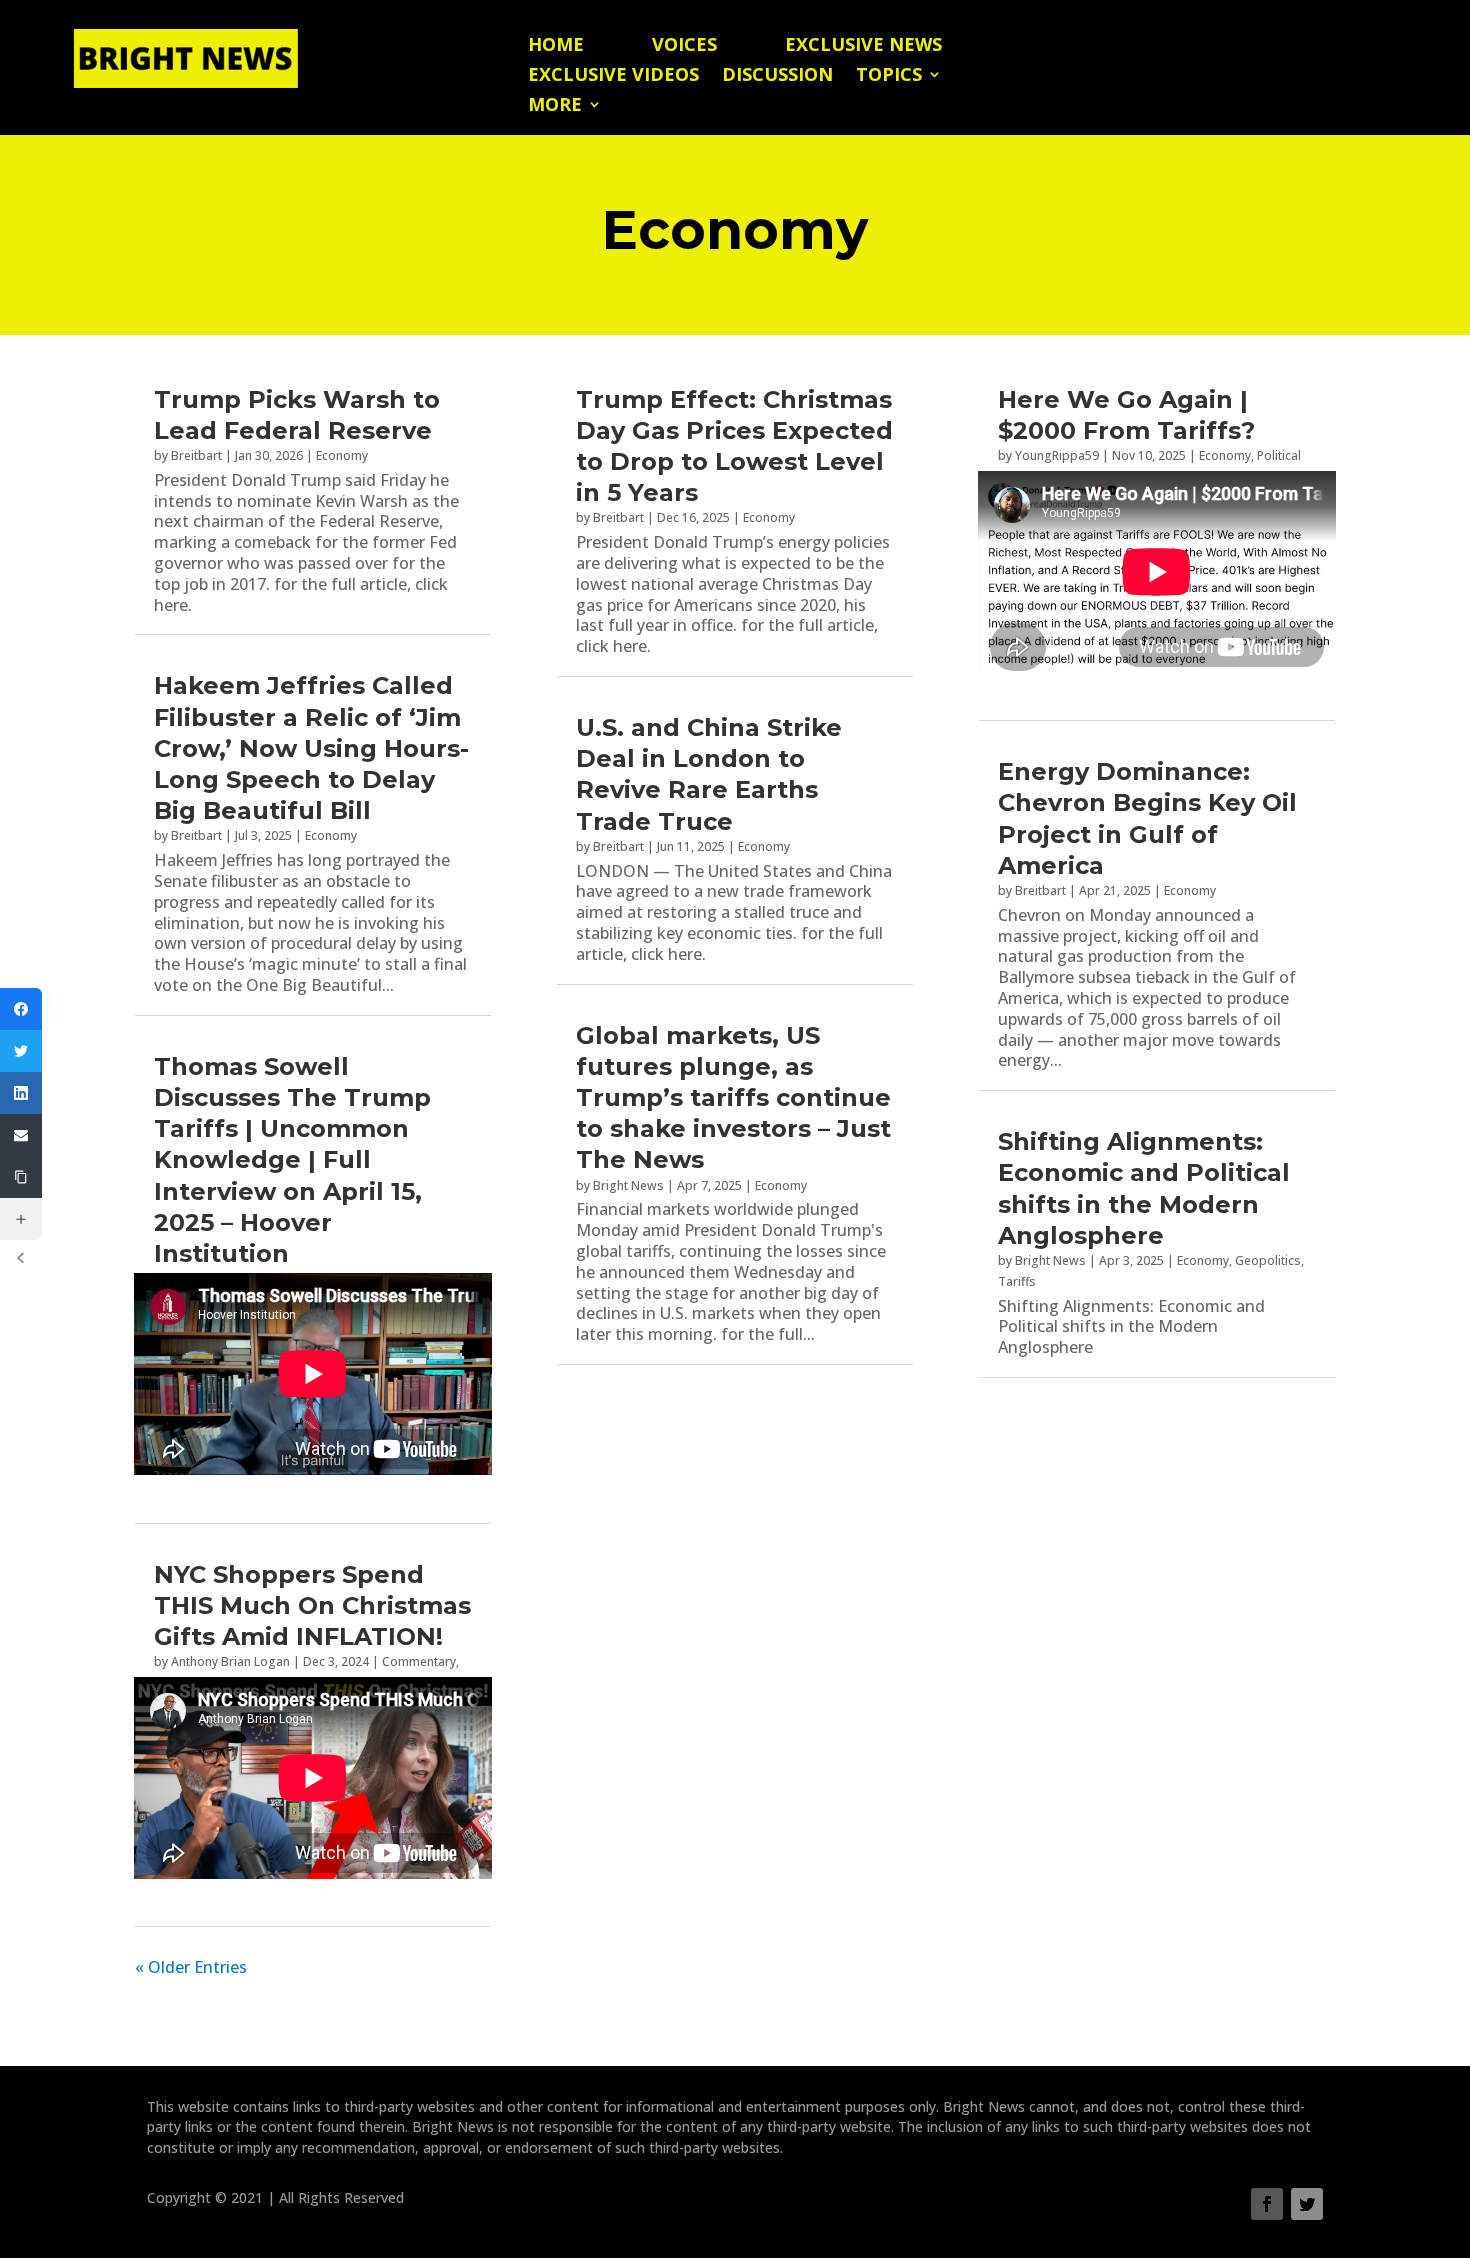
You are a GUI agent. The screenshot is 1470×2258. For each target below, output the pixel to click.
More (555, 106)
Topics (889, 76)
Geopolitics (1268, 1260)
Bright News (628, 1185)
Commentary (419, 1661)
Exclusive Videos (613, 76)
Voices (684, 46)
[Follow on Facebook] (1267, 2204)
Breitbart (196, 455)
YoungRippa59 (1057, 455)
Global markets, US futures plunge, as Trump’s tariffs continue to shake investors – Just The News (733, 1098)
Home (556, 46)
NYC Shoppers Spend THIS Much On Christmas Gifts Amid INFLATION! (312, 1605)
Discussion (777, 76)
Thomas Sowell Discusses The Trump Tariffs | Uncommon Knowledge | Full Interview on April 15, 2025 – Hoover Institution (292, 1160)
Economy (342, 455)
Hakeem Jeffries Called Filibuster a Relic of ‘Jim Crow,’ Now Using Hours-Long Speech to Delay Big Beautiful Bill (311, 748)
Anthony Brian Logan (230, 1661)
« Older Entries (191, 1967)
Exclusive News (863, 46)
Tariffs (1017, 1281)
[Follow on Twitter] (1307, 2204)
